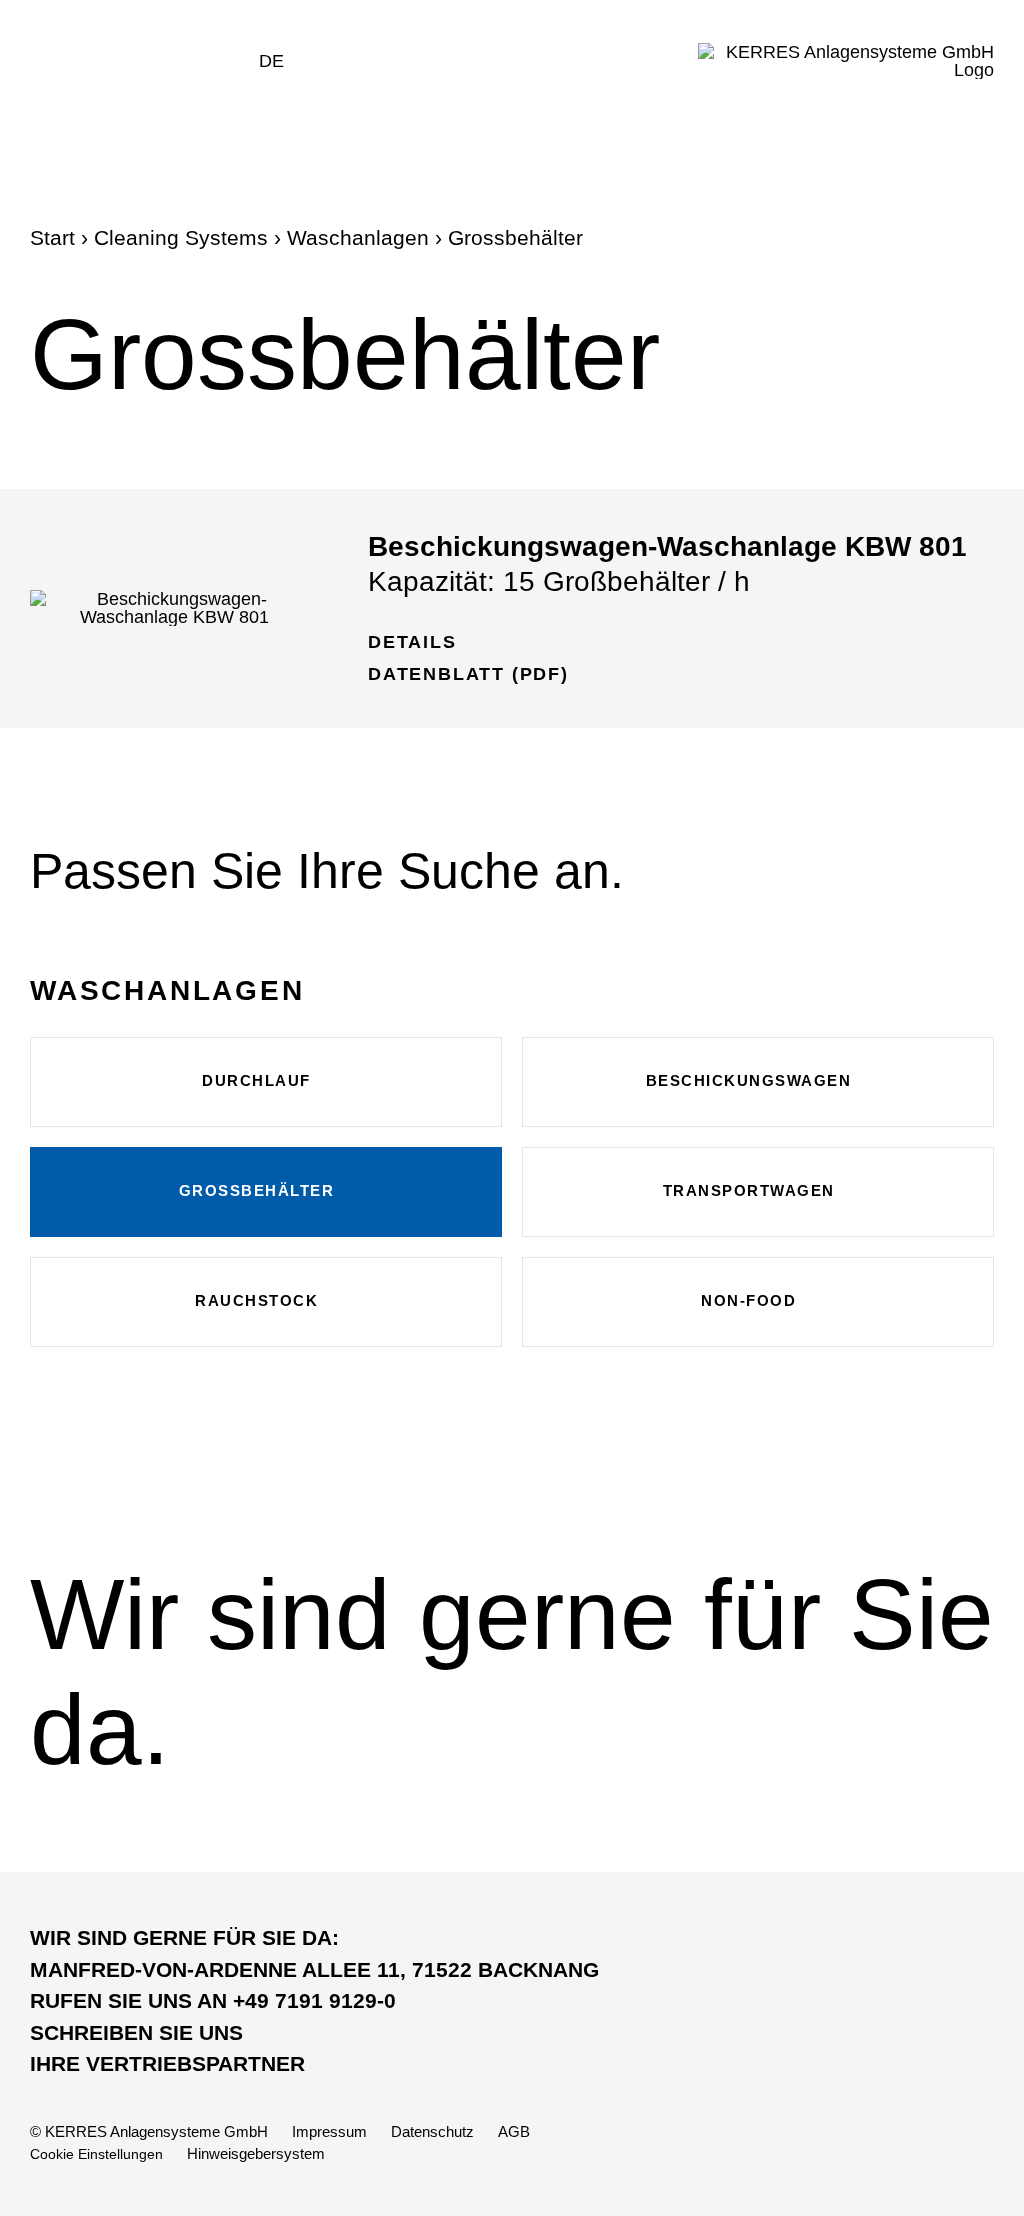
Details (412, 642)
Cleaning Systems (181, 237)
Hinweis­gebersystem (256, 2153)
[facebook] (828, 2153)
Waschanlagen (358, 237)
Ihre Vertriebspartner (167, 2063)
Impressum (329, 2131)
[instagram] (906, 2153)
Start (52, 237)
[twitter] (867, 2153)
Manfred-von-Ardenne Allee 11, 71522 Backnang (314, 1969)
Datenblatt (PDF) (468, 674)
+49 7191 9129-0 (213, 2000)
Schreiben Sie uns (136, 2032)
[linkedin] (984, 2153)
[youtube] (945, 2153)
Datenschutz (432, 2131)
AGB (514, 2131)
